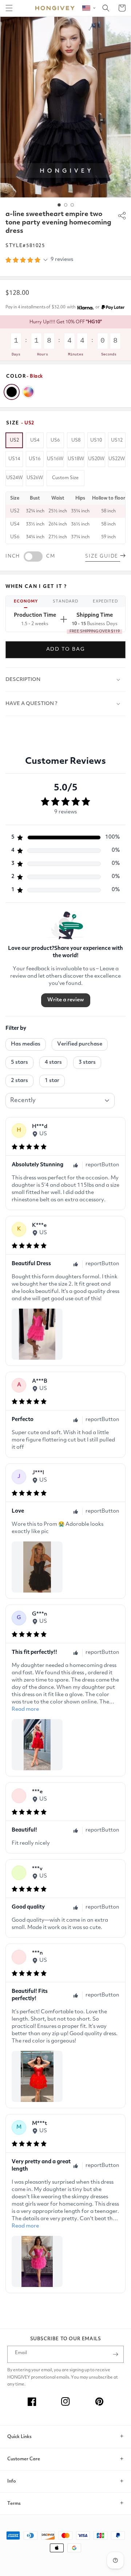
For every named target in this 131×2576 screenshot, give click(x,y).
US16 (35, 459)
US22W (117, 459)
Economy (26, 602)
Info (12, 2481)
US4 (35, 440)
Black (12, 392)
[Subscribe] (115, 2354)
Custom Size (65, 478)
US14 (14, 459)
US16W (55, 459)
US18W (76, 459)
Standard (65, 602)
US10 (96, 440)
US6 (55, 440)
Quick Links (19, 2437)
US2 (14, 440)
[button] (9, 8)
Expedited (105, 602)
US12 (117, 440)
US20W (96, 459)
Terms (14, 2504)
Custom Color (28, 392)
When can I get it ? (36, 587)
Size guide (103, 556)
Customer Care (24, 2459)
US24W (14, 478)
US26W (35, 478)
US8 (76, 440)
